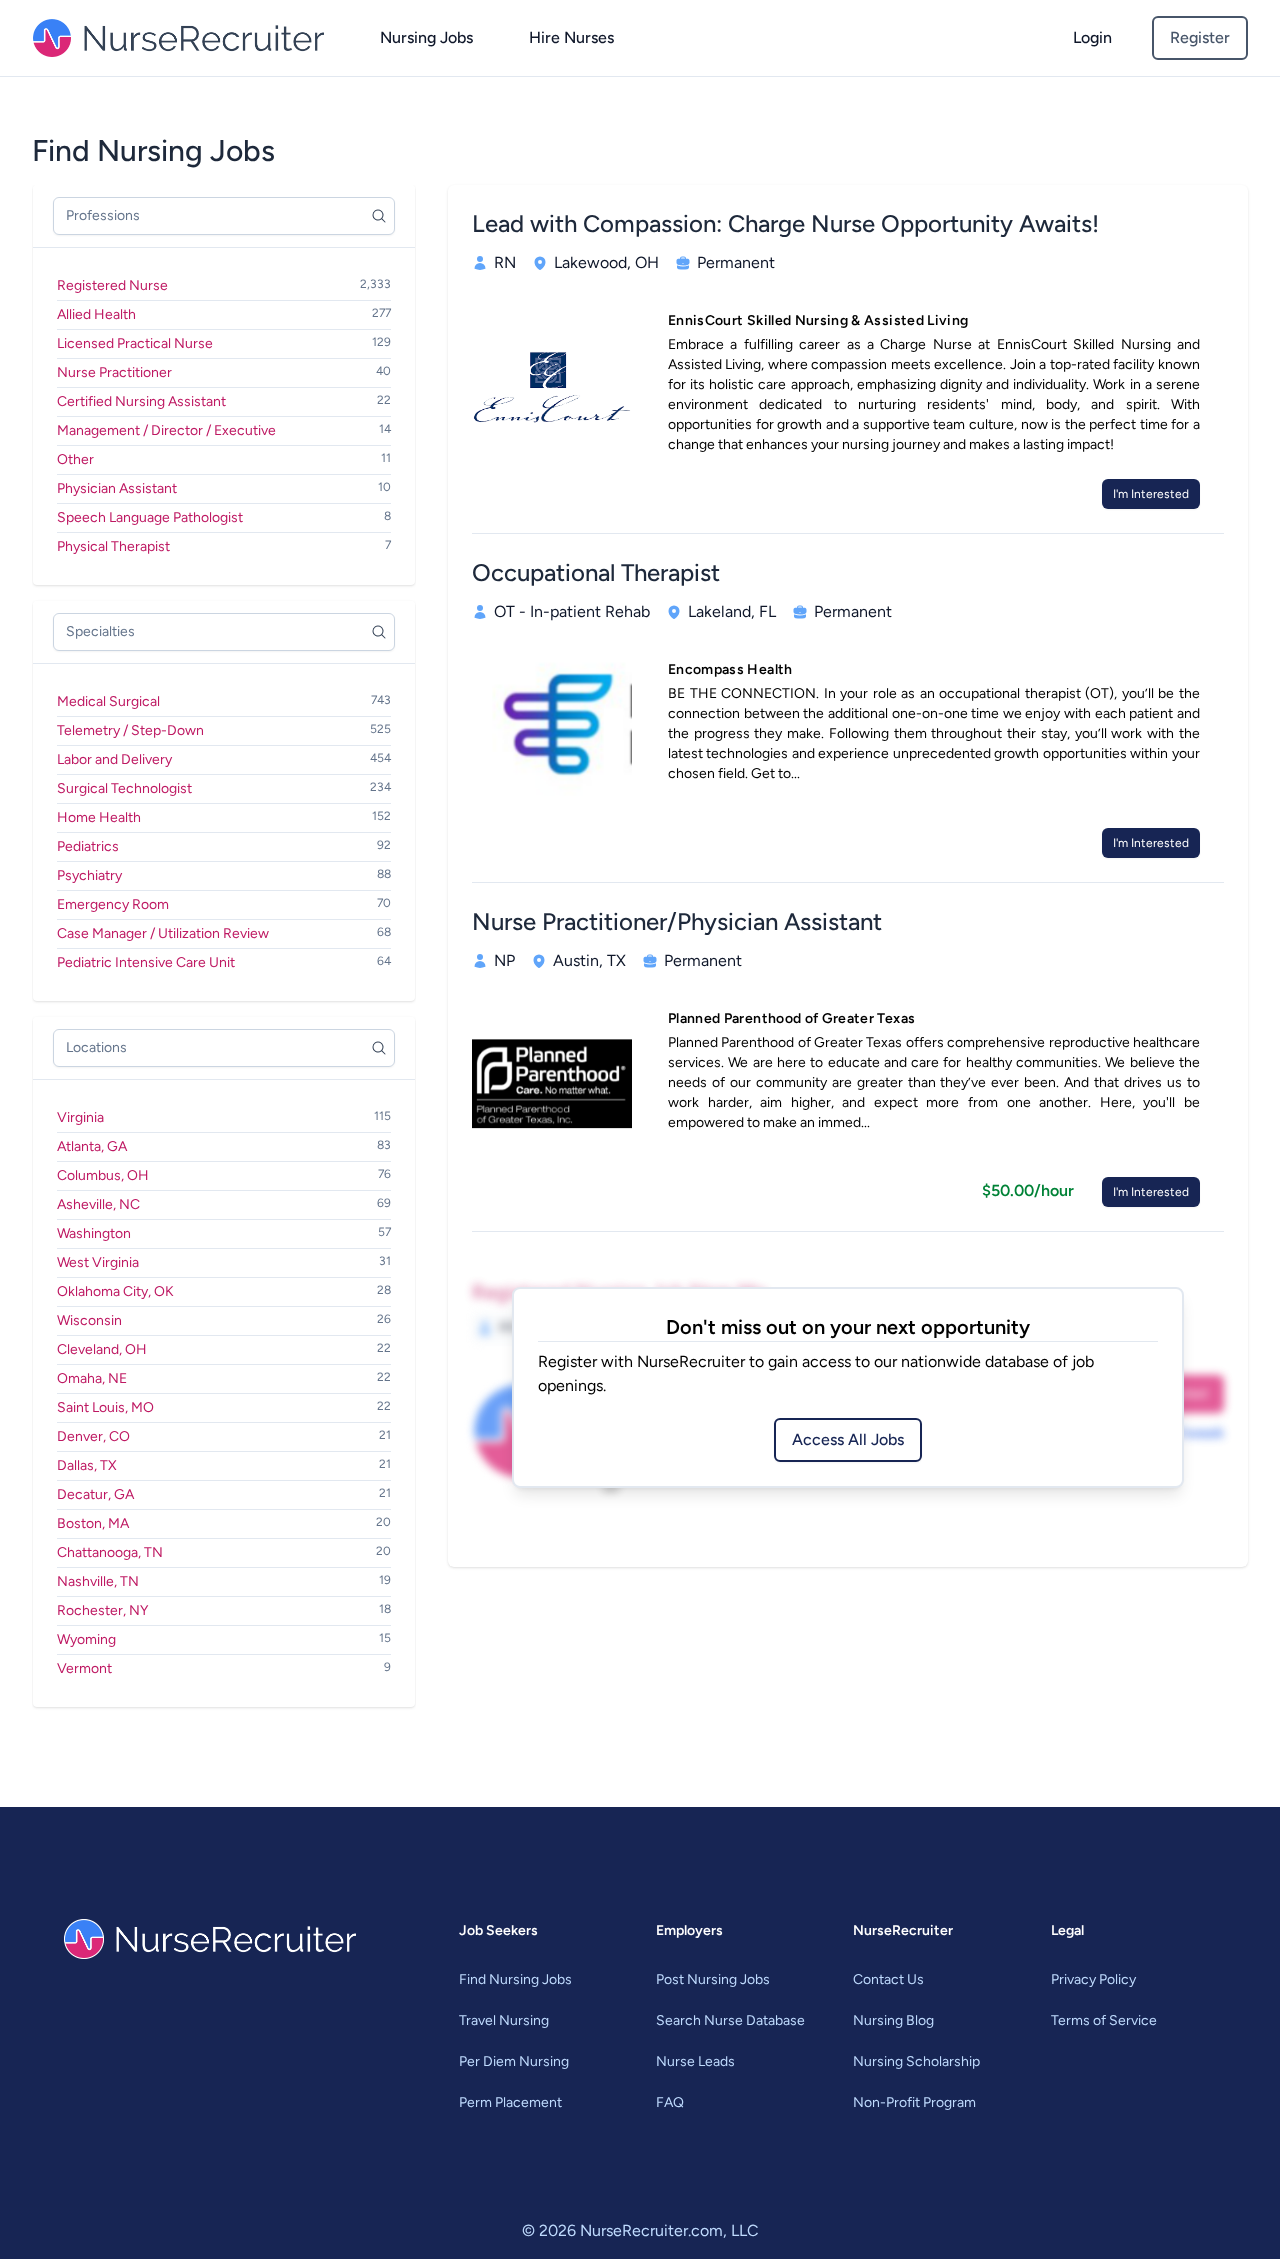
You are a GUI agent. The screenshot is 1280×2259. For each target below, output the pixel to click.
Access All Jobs (848, 1439)
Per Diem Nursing (514, 2061)
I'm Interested (1151, 494)
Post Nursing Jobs (713, 1979)
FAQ (670, 2102)
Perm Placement (510, 2102)
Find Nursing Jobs (515, 1979)
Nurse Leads (695, 2061)
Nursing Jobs (426, 37)
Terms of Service (1104, 2020)
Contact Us (888, 1979)
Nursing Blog (893, 2020)
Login (1092, 37)
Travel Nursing (504, 2020)
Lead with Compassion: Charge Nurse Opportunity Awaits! (785, 223)
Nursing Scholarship (916, 2061)
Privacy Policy (1093, 1979)
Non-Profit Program (914, 2102)
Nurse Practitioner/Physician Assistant (677, 921)
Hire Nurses (571, 37)
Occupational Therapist (596, 572)
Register (1200, 37)
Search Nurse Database (730, 2020)
